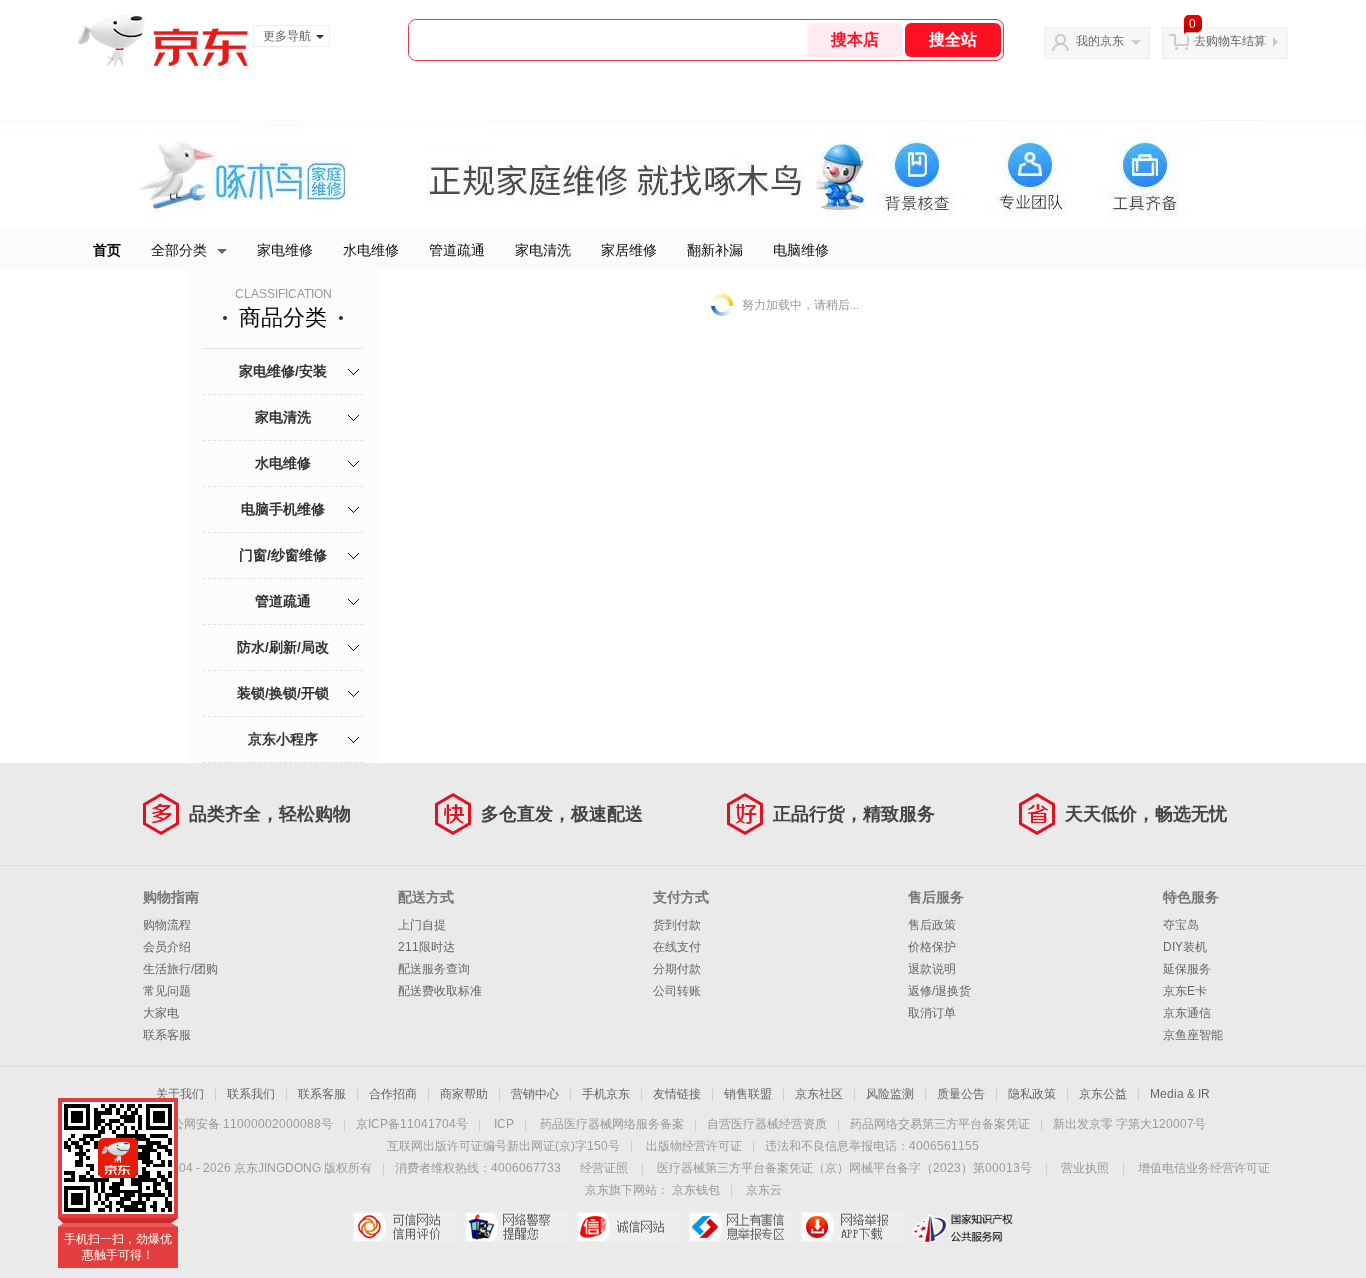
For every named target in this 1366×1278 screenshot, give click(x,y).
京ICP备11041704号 (412, 1124)
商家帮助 (464, 1094)
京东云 (764, 1190)
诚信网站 (627, 1227)
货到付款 (677, 925)
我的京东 (1100, 41)
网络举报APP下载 (851, 1227)
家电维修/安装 (283, 371)
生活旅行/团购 (180, 969)
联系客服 (167, 1035)
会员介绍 (167, 947)
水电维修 (371, 250)
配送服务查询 (434, 969)
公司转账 (677, 991)
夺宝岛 (1181, 925)
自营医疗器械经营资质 (767, 1124)
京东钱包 (696, 1190)
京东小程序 (283, 739)
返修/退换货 (939, 991)
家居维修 (629, 250)
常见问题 (167, 991)
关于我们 (180, 1094)
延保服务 (1187, 969)
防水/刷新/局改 (283, 647)
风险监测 (890, 1094)
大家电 (161, 1013)
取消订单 (932, 1013)
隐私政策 (1032, 1094)
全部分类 (179, 250)
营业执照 (1085, 1168)
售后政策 (932, 925)
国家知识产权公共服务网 (963, 1227)
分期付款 (677, 969)
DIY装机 (1185, 947)
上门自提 (422, 925)
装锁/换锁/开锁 (283, 693)
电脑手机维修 (283, 509)
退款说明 (932, 969)
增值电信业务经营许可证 (1204, 1168)
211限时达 (426, 947)
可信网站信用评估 (403, 1227)
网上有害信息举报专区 (739, 1227)
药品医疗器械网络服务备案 (612, 1124)
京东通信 (1187, 1013)
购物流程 (167, 925)
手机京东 (606, 1094)
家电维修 (285, 250)
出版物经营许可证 (694, 1146)
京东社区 (819, 1094)
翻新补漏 (715, 250)
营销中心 (535, 1094)
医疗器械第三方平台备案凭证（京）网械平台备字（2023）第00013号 (844, 1168)
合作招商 (393, 1094)
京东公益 (1103, 1094)
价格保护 (932, 947)
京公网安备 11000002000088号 (246, 1124)
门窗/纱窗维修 (283, 555)
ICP (504, 1124)
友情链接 (677, 1094)
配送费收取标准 (440, 991)
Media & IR (1180, 1094)
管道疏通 (457, 250)
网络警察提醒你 (515, 1227)
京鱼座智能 (1193, 1035)
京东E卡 (1185, 991)
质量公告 (961, 1094)
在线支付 (677, 947)
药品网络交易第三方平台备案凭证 (940, 1124)
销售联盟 (748, 1094)
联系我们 (251, 1094)
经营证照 (604, 1168)
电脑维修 (801, 250)
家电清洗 (543, 250)
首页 (107, 250)
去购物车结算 (1230, 41)
